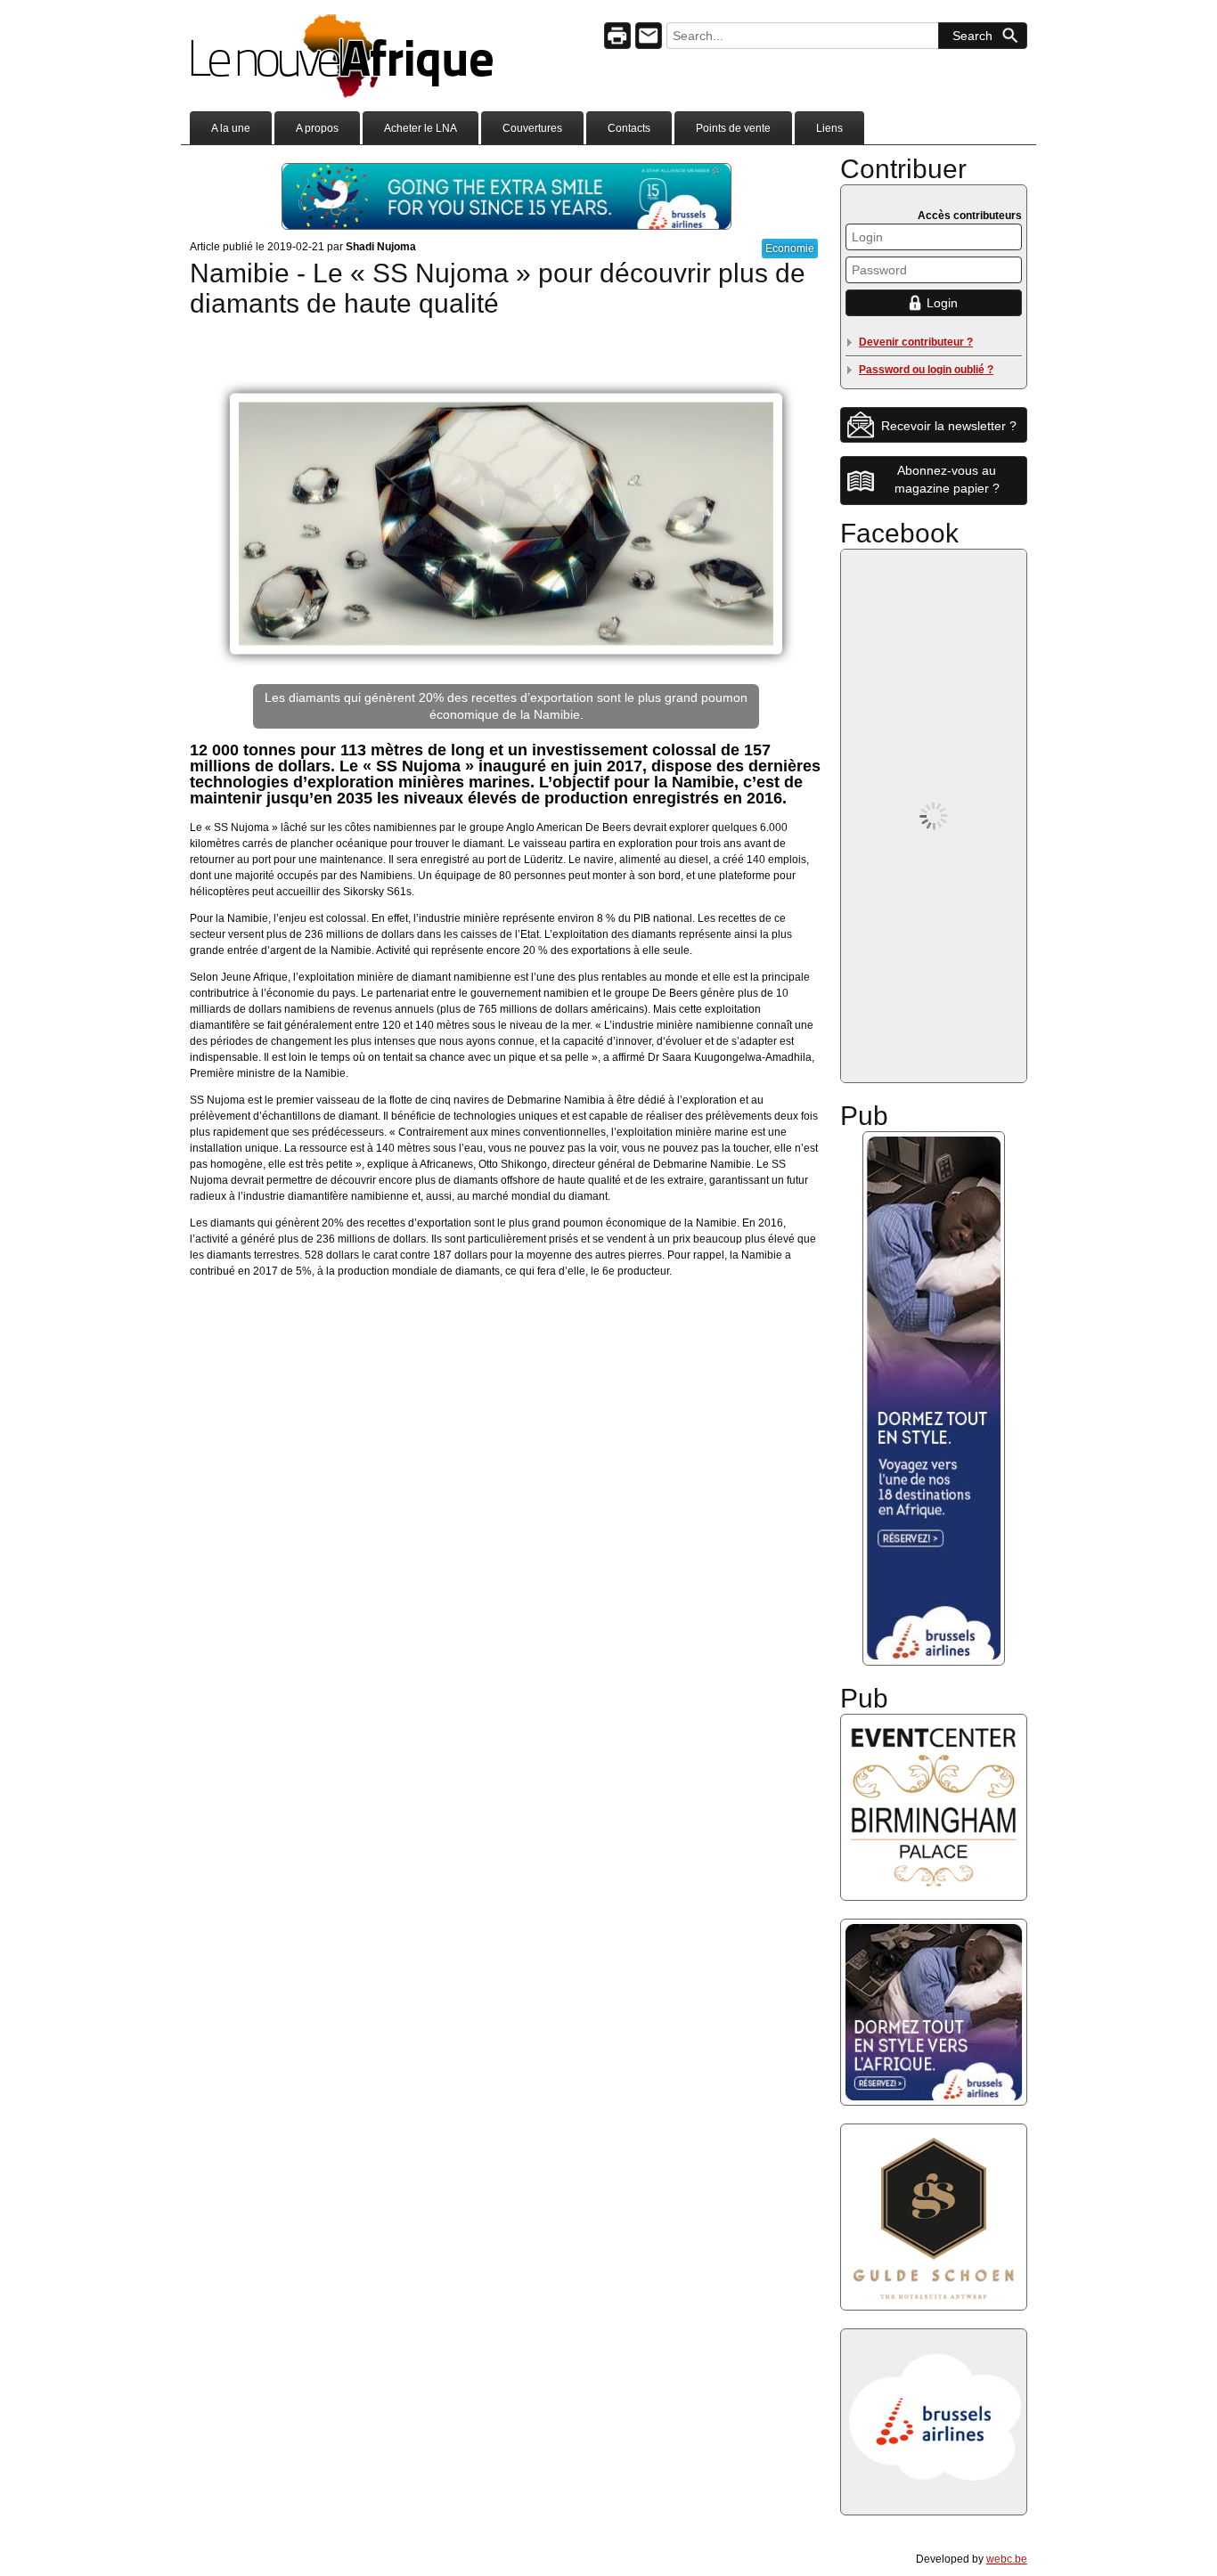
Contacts (629, 128)
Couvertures (532, 128)
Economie (790, 249)
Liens (829, 128)
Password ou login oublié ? (926, 370)
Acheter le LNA (421, 128)
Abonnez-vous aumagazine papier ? (947, 479)
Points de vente (733, 128)
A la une (231, 128)
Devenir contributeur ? (916, 342)
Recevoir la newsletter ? (949, 426)
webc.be (1007, 2559)
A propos (317, 128)
